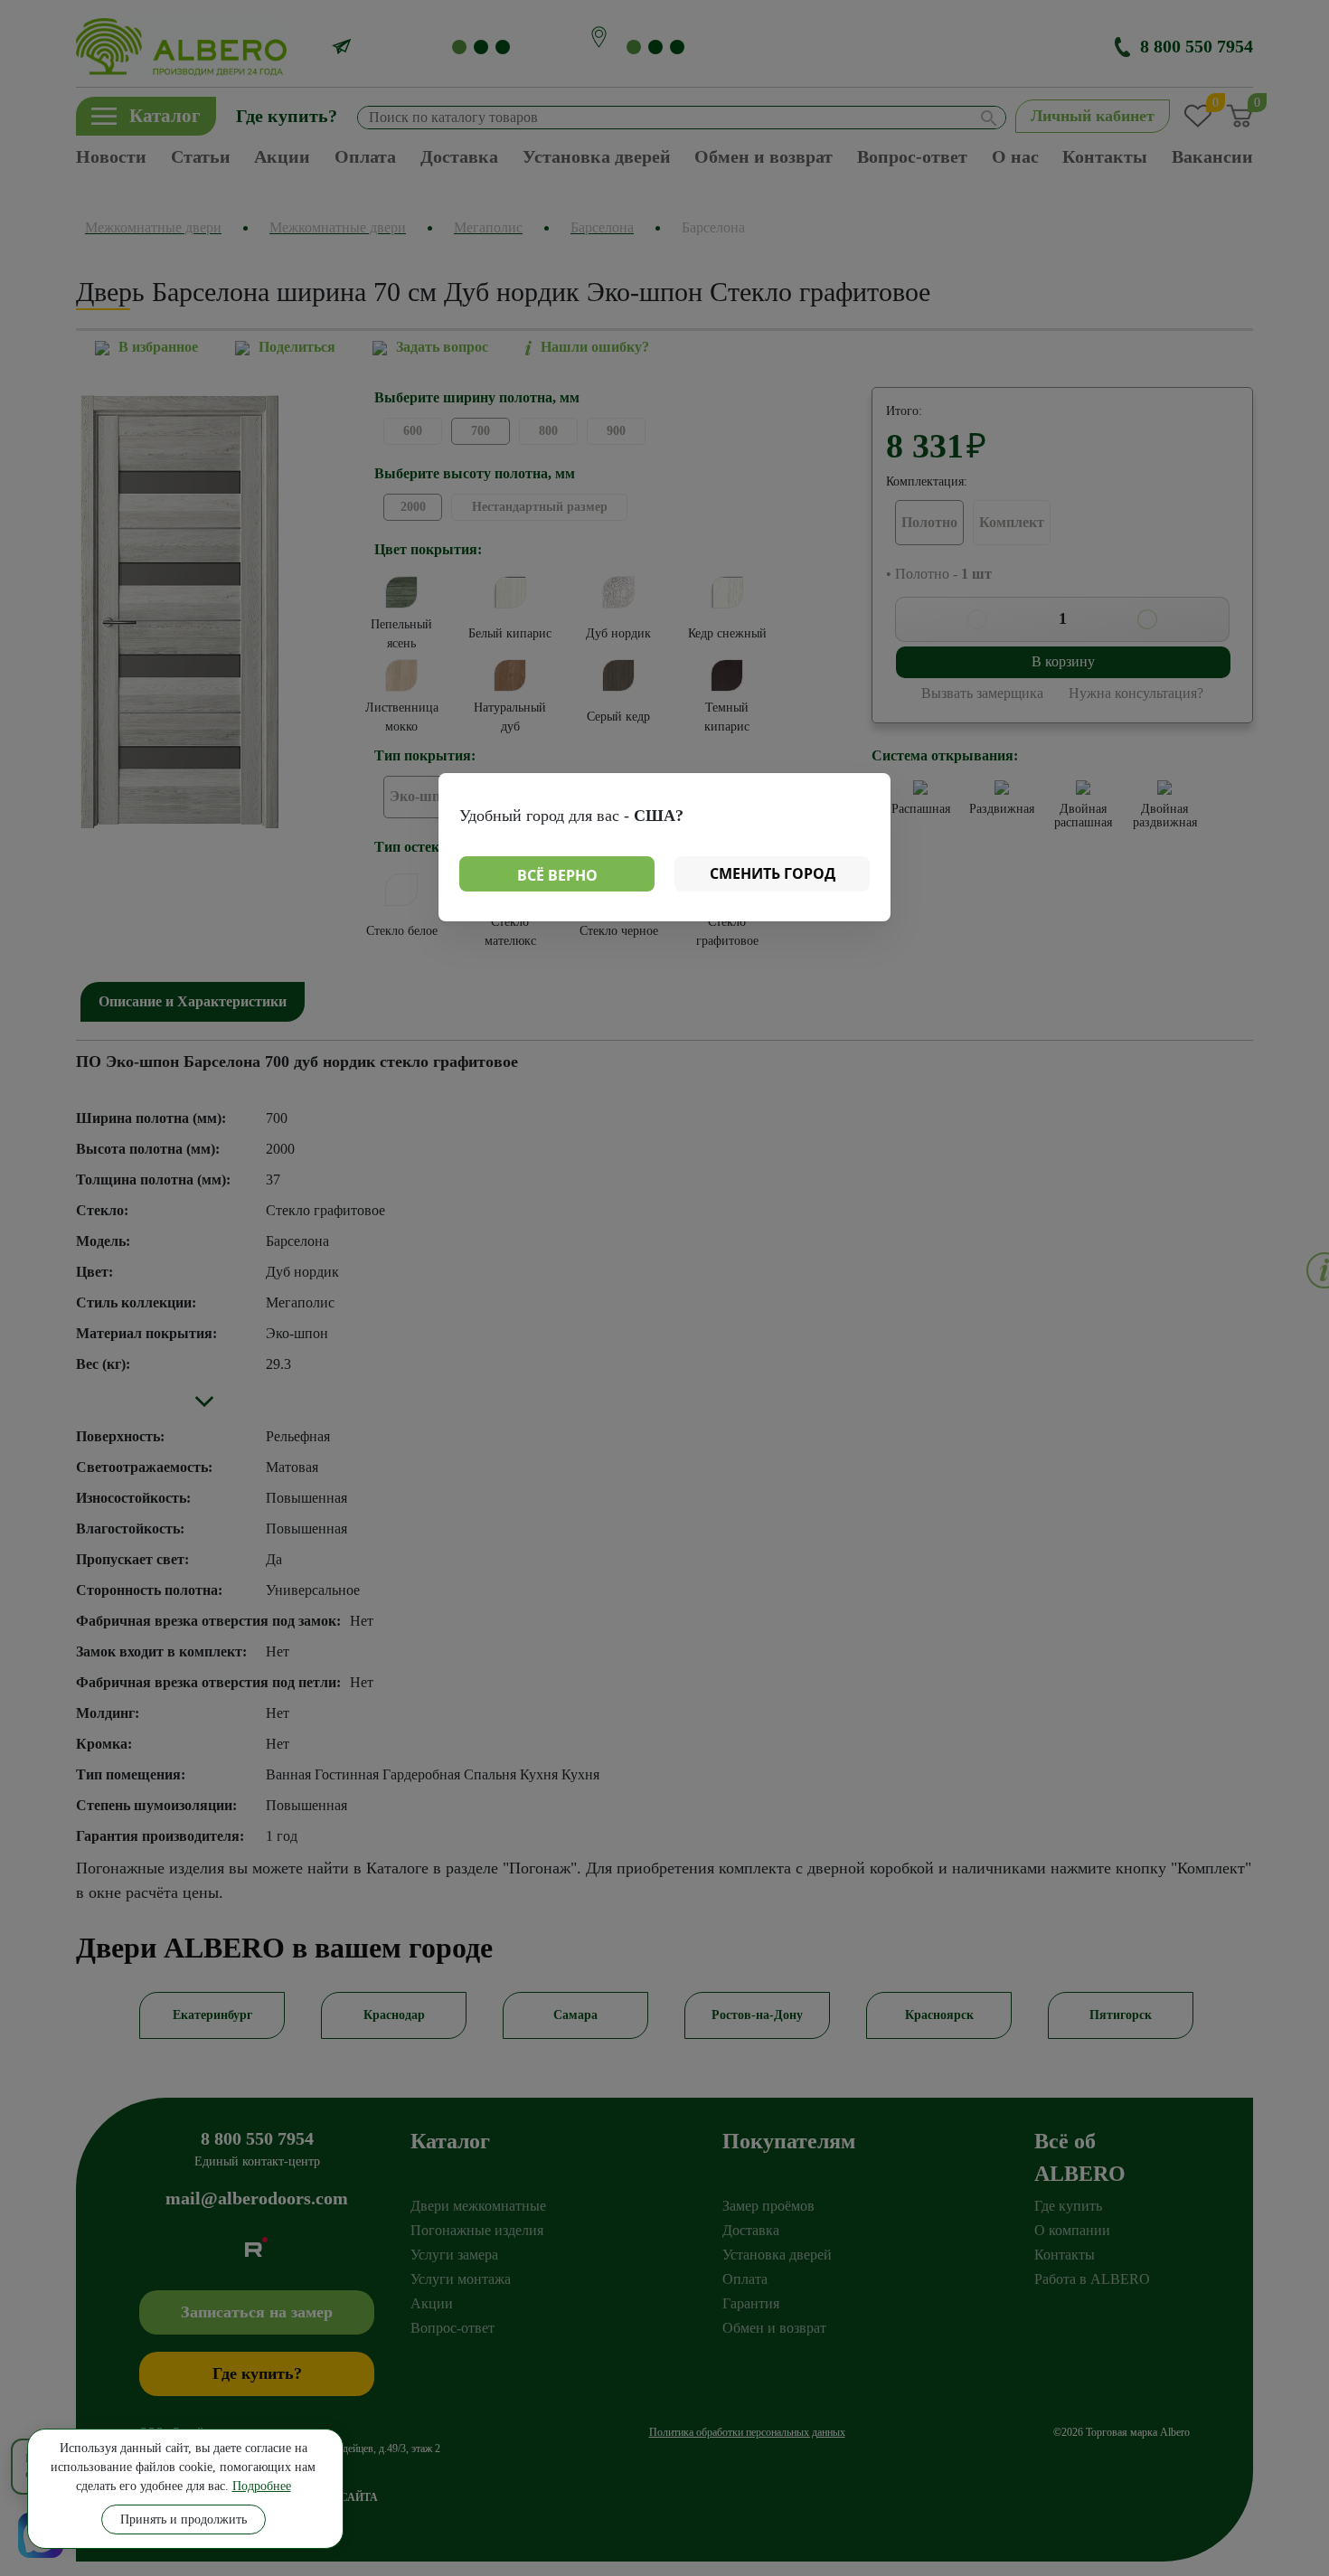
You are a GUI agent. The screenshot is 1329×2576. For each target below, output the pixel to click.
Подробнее (262, 2486)
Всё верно (557, 875)
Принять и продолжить (184, 2519)
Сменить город (773, 873)
